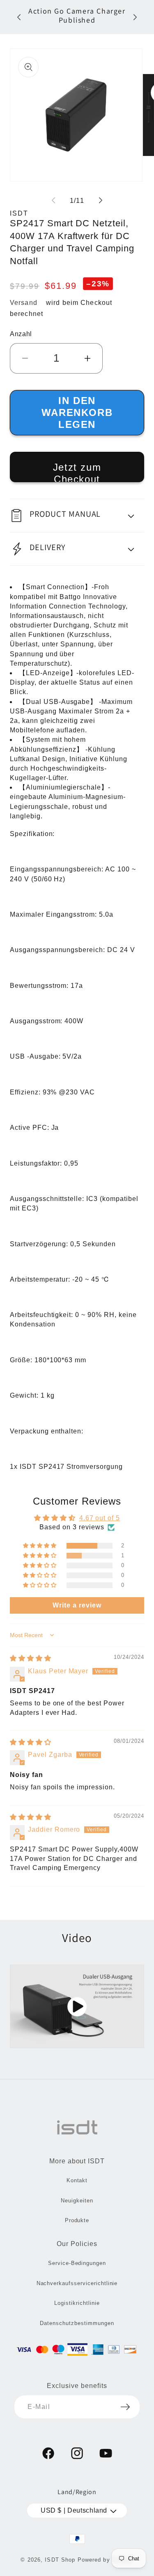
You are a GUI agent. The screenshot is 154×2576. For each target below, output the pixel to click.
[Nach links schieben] (53, 200)
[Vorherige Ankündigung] (19, 17)
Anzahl (21, 334)
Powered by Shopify (106, 2560)
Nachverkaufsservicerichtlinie (77, 2283)
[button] (77, 516)
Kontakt (77, 2180)
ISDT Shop (60, 2560)
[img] (31, 1658)
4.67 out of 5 (100, 1518)
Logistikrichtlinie (77, 2303)
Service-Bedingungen (77, 2263)
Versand (24, 303)
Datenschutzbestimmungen (77, 2323)
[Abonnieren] (125, 2407)
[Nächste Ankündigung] (135, 17)
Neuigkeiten (77, 2201)
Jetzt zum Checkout (77, 472)
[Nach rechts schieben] (101, 200)
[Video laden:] (77, 2006)
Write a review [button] (77, 1605)
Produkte (77, 2220)
